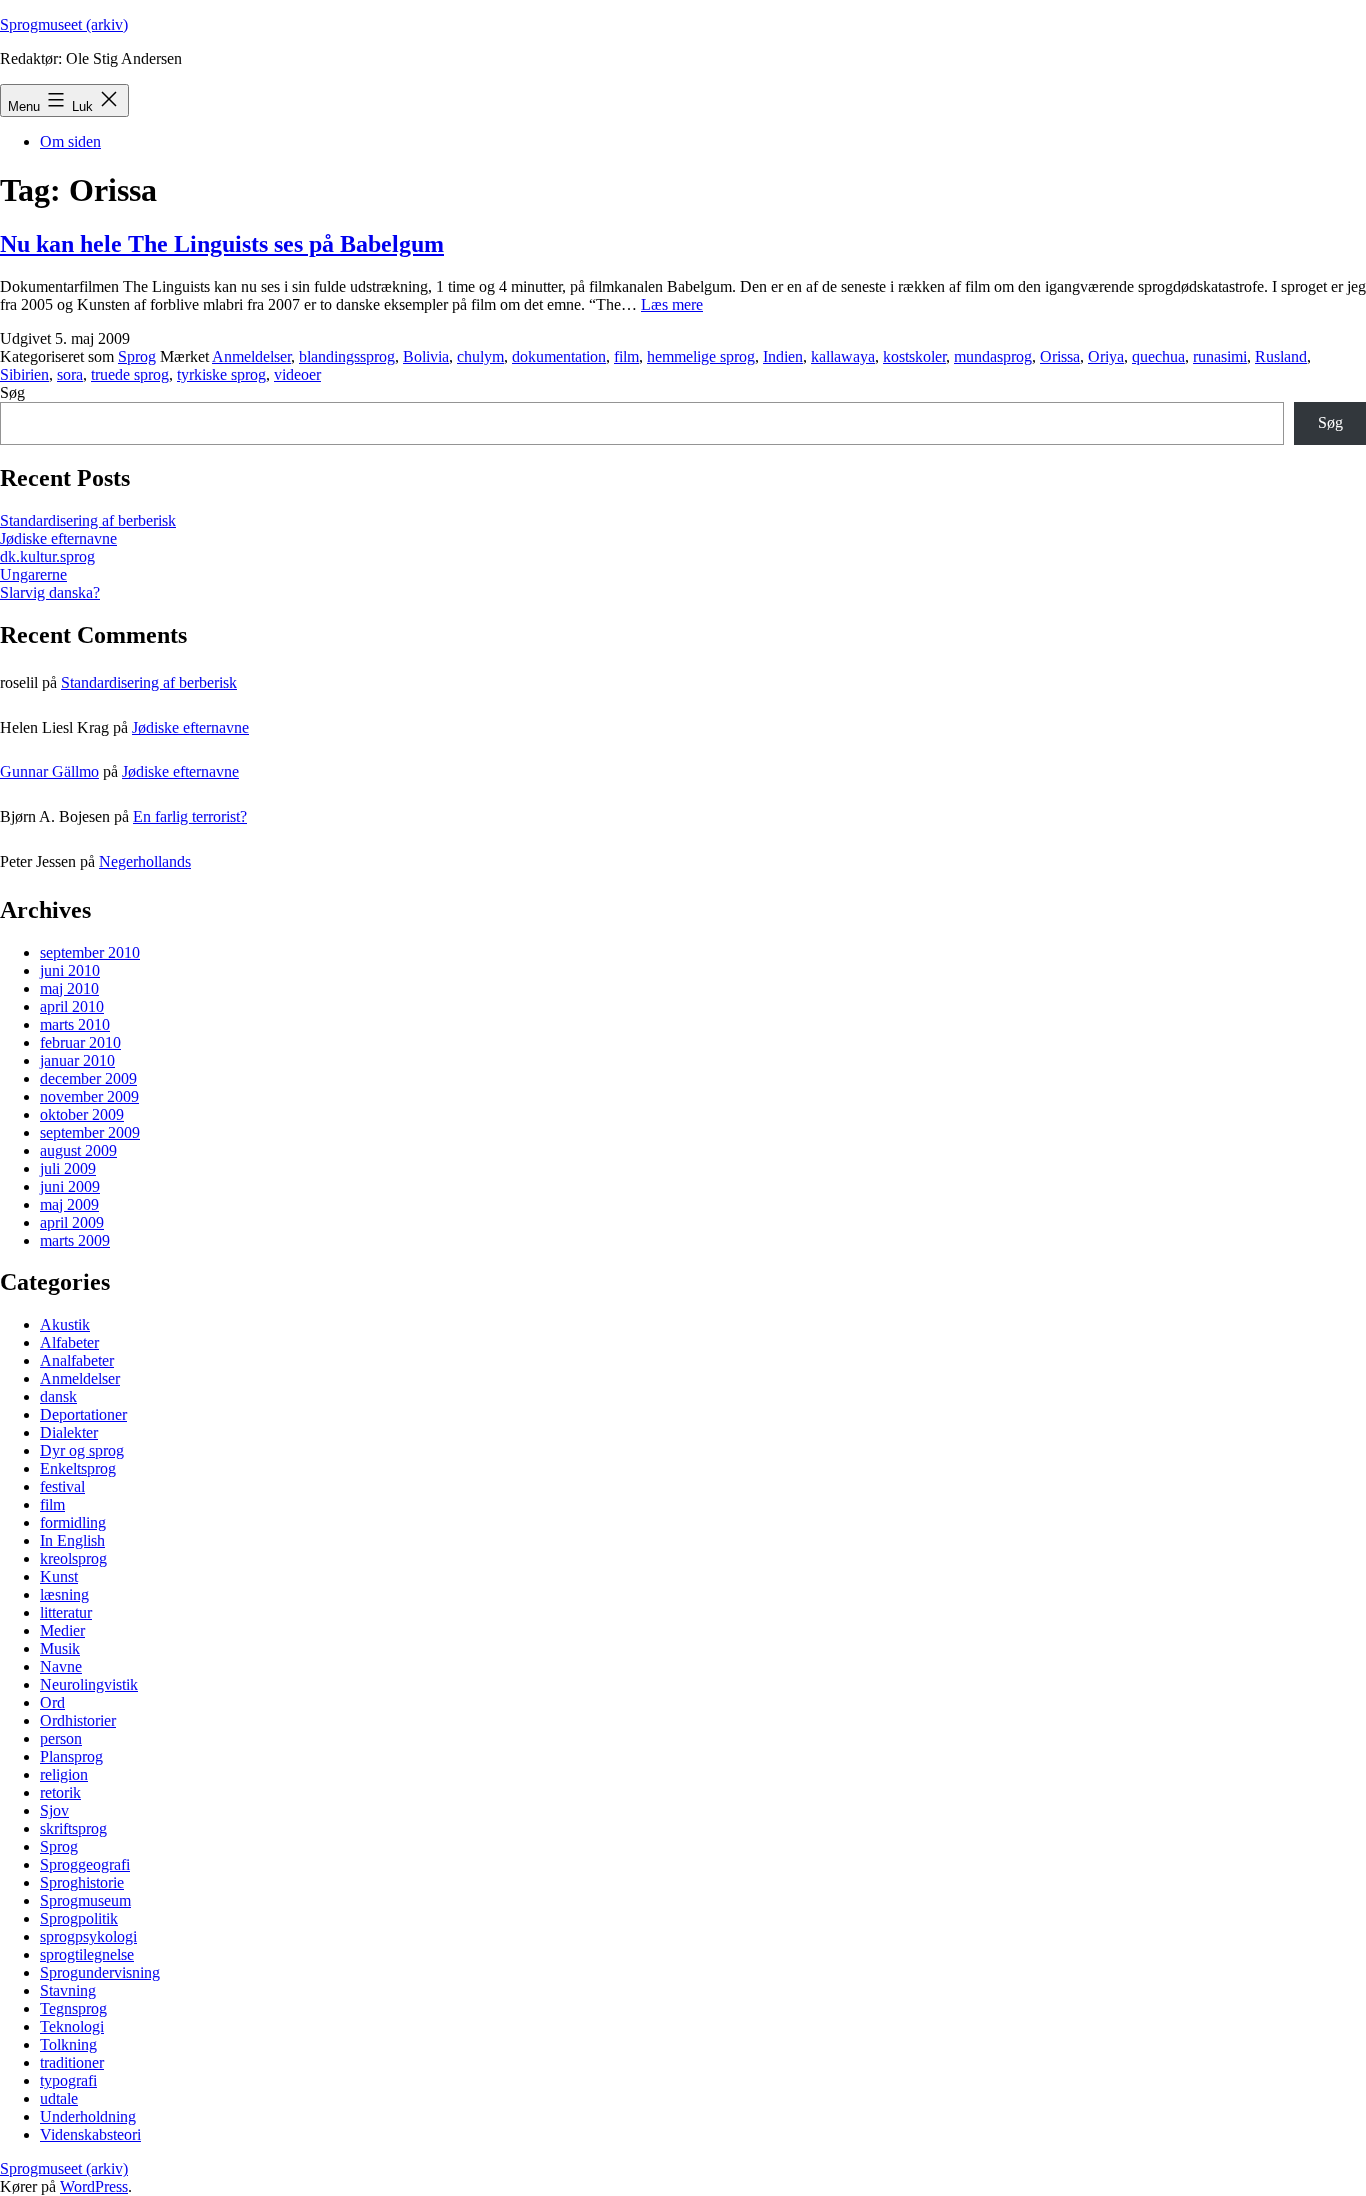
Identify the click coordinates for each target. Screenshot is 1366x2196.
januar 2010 (77, 1060)
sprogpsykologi (88, 1936)
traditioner (72, 2062)
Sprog (137, 356)
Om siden (70, 141)
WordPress (94, 2186)
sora (70, 374)
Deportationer (83, 1414)
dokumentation (559, 356)
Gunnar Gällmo (49, 771)
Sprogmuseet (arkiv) (64, 24)
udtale (59, 2098)
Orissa (1060, 356)
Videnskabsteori (90, 2134)
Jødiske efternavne (58, 538)
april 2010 (72, 1006)
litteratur (66, 1612)
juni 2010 (70, 970)
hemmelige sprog (701, 356)
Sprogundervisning (100, 1972)
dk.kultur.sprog (47, 556)
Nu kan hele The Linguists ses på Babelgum (222, 244)
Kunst (59, 1576)
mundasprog (993, 356)
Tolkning (68, 2044)
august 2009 (78, 1150)
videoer (297, 374)
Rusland (1281, 356)
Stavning (68, 1990)
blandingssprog (347, 356)
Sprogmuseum (85, 1900)
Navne (61, 1666)
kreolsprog (73, 1558)
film (626, 356)
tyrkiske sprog (221, 374)
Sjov (54, 1810)
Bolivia (426, 356)
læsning (64, 1594)
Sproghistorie (82, 1882)
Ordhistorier (78, 1720)
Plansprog (71, 1756)
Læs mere (672, 304)
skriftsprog (73, 1828)
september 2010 (90, 952)
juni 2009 (70, 1186)
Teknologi (72, 2026)
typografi (68, 2080)
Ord (52, 1702)
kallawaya (843, 356)
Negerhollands (145, 861)
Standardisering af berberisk (88, 520)
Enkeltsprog (78, 1468)
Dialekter (69, 1432)
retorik (60, 1792)
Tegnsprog (73, 2008)
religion (64, 1774)
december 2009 (88, 1078)
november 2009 (89, 1096)
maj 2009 (69, 1204)
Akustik (65, 1324)
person (61, 1738)
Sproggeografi (85, 1864)
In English (72, 1540)
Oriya (1106, 356)
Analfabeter (77, 1360)
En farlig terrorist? (190, 816)
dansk (58, 1396)
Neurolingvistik (89, 1684)
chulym (480, 356)
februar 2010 (80, 1042)
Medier (62, 1630)
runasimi (1220, 356)
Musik (60, 1648)
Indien (783, 356)
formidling (73, 1522)
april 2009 (72, 1222)
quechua (1158, 356)
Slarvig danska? (50, 592)
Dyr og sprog (82, 1450)
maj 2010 (69, 988)
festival (62, 1486)
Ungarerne (33, 574)
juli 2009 (68, 1168)
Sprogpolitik (79, 1918)
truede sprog (130, 374)
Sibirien (24, 374)
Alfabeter (69, 1342)
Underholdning (88, 2116)
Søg (12, 392)
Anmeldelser (251, 356)
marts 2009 (75, 1240)
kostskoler (914, 356)
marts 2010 (75, 1024)
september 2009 (90, 1132)
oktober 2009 (82, 1114)
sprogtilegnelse (87, 1954)
